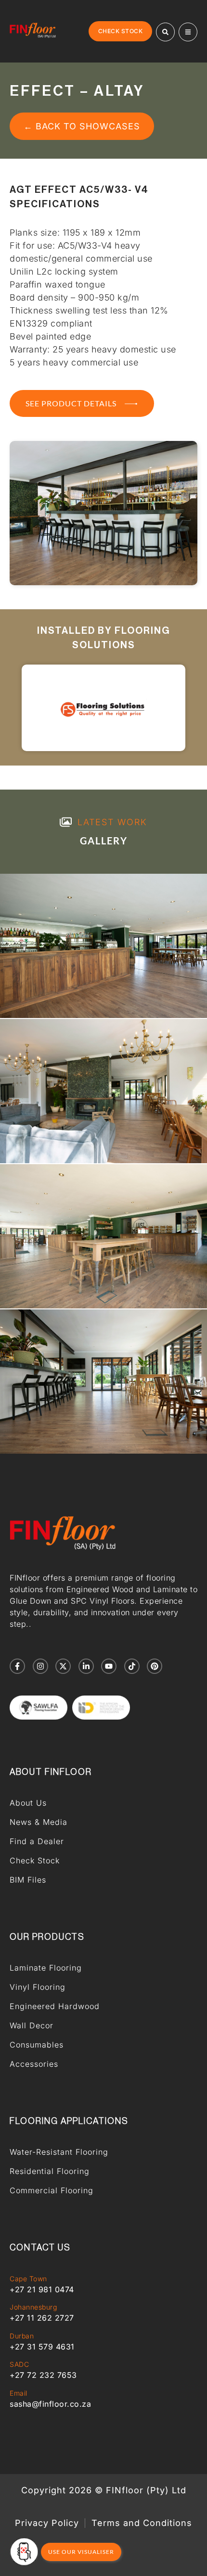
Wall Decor (32, 2025)
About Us (28, 1803)
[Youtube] (109, 1666)
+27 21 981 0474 (42, 2289)
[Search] (165, 32)
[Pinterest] (155, 1666)
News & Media (39, 1822)
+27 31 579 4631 (42, 2347)
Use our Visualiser (81, 2552)
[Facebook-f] (17, 1666)
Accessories (34, 2064)
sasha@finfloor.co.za (50, 2404)
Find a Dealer (37, 1841)
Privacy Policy (47, 2523)
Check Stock (35, 1860)
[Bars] (188, 32)
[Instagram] (40, 1666)
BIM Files (28, 1880)
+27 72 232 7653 (43, 2375)
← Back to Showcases (82, 126)
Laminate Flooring (46, 1968)
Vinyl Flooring (38, 1987)
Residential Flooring (50, 2171)
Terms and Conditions (142, 2523)
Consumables (37, 2045)
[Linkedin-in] (86, 1666)
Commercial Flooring (52, 2190)
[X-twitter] (63, 1666)
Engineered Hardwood (55, 2006)
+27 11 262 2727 (42, 2318)
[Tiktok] (132, 1666)
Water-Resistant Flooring (59, 2152)
